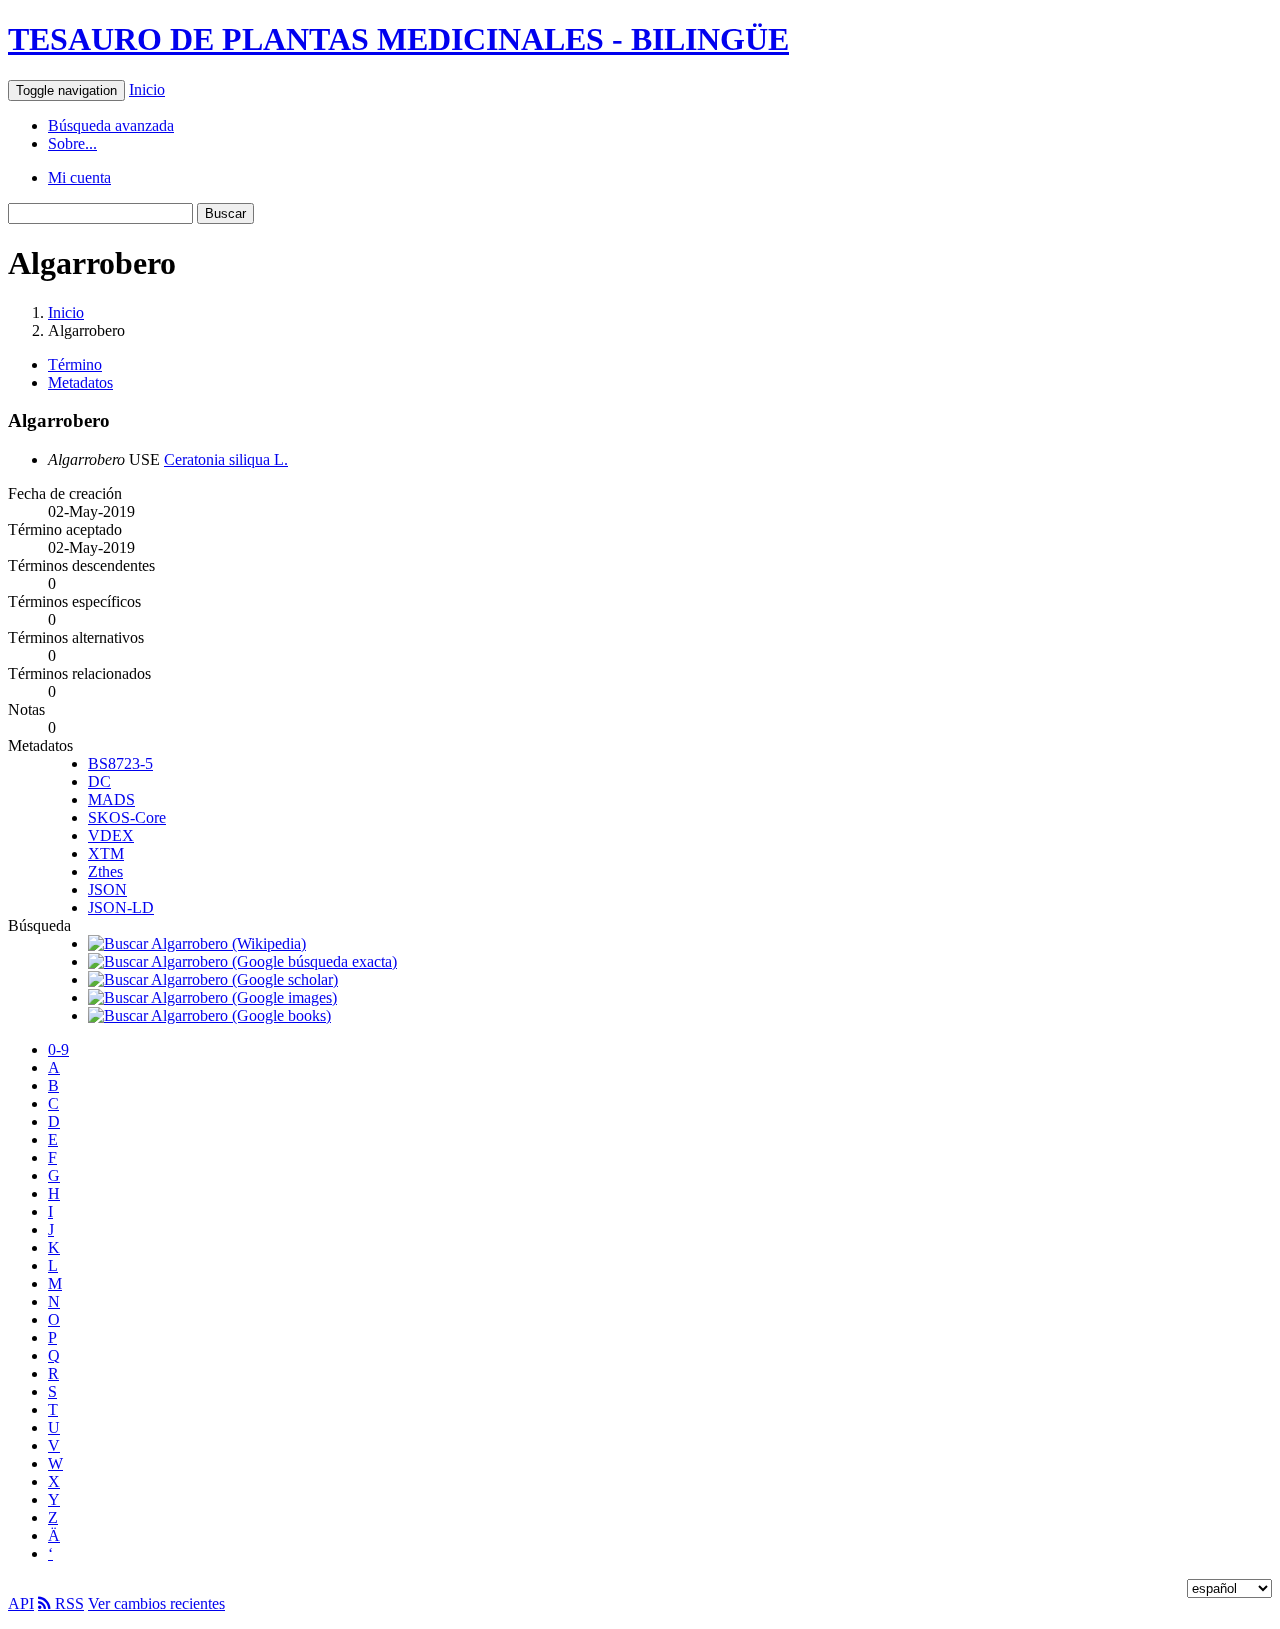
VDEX (111, 835)
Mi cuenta (79, 177)
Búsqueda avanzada (111, 125)
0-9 (58, 1049)
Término (75, 364)
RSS (67, 1603)
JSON (107, 889)
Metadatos (80, 382)
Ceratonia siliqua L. (226, 459)
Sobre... (72, 143)
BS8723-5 (120, 763)
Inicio (147, 89)
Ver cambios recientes (156, 1603)
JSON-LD (121, 907)
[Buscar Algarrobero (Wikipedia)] (197, 943)
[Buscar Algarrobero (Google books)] (209, 1015)
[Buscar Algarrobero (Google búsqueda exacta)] (242, 961)
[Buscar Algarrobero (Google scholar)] (213, 979)
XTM (106, 853)
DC (99, 781)
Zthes (105, 871)
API (21, 1603)
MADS (111, 799)
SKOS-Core (127, 817)
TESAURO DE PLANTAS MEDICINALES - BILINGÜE (398, 39)
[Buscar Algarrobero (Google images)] (212, 997)
